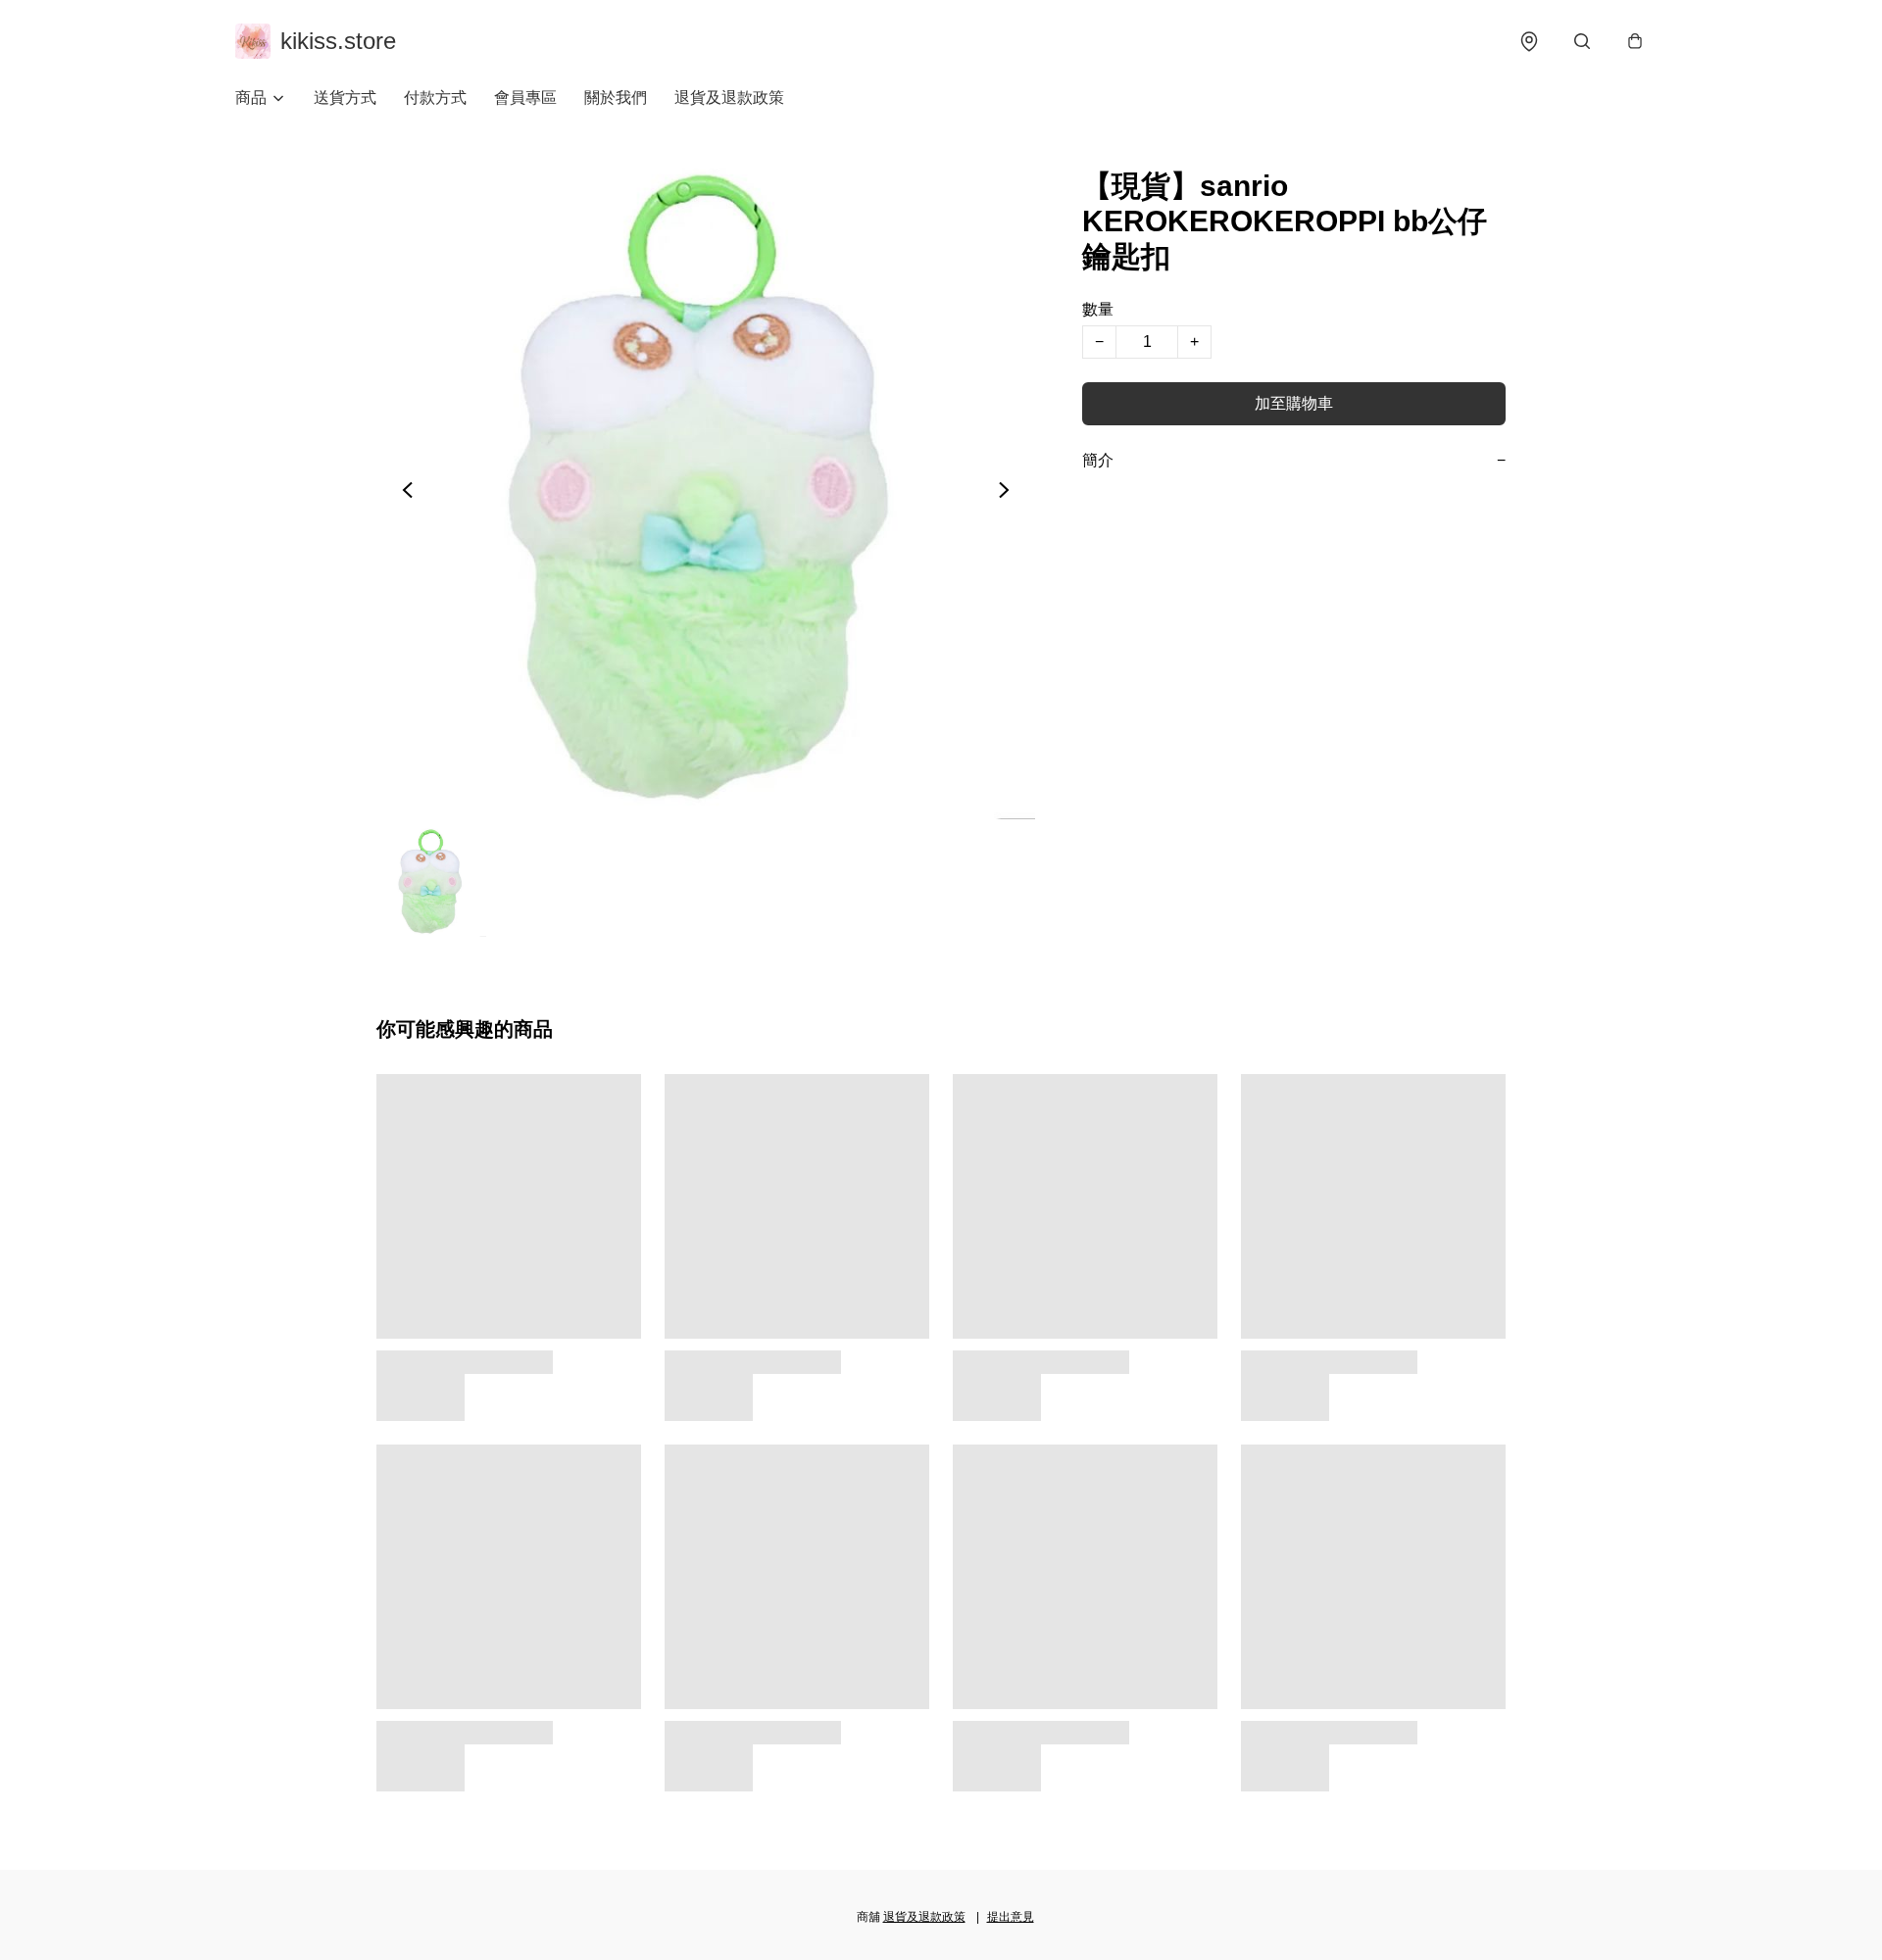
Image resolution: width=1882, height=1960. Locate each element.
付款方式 (435, 98)
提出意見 (1011, 1917)
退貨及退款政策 (729, 98)
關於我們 (616, 98)
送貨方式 (345, 98)
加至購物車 (1294, 403)
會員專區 (525, 98)
